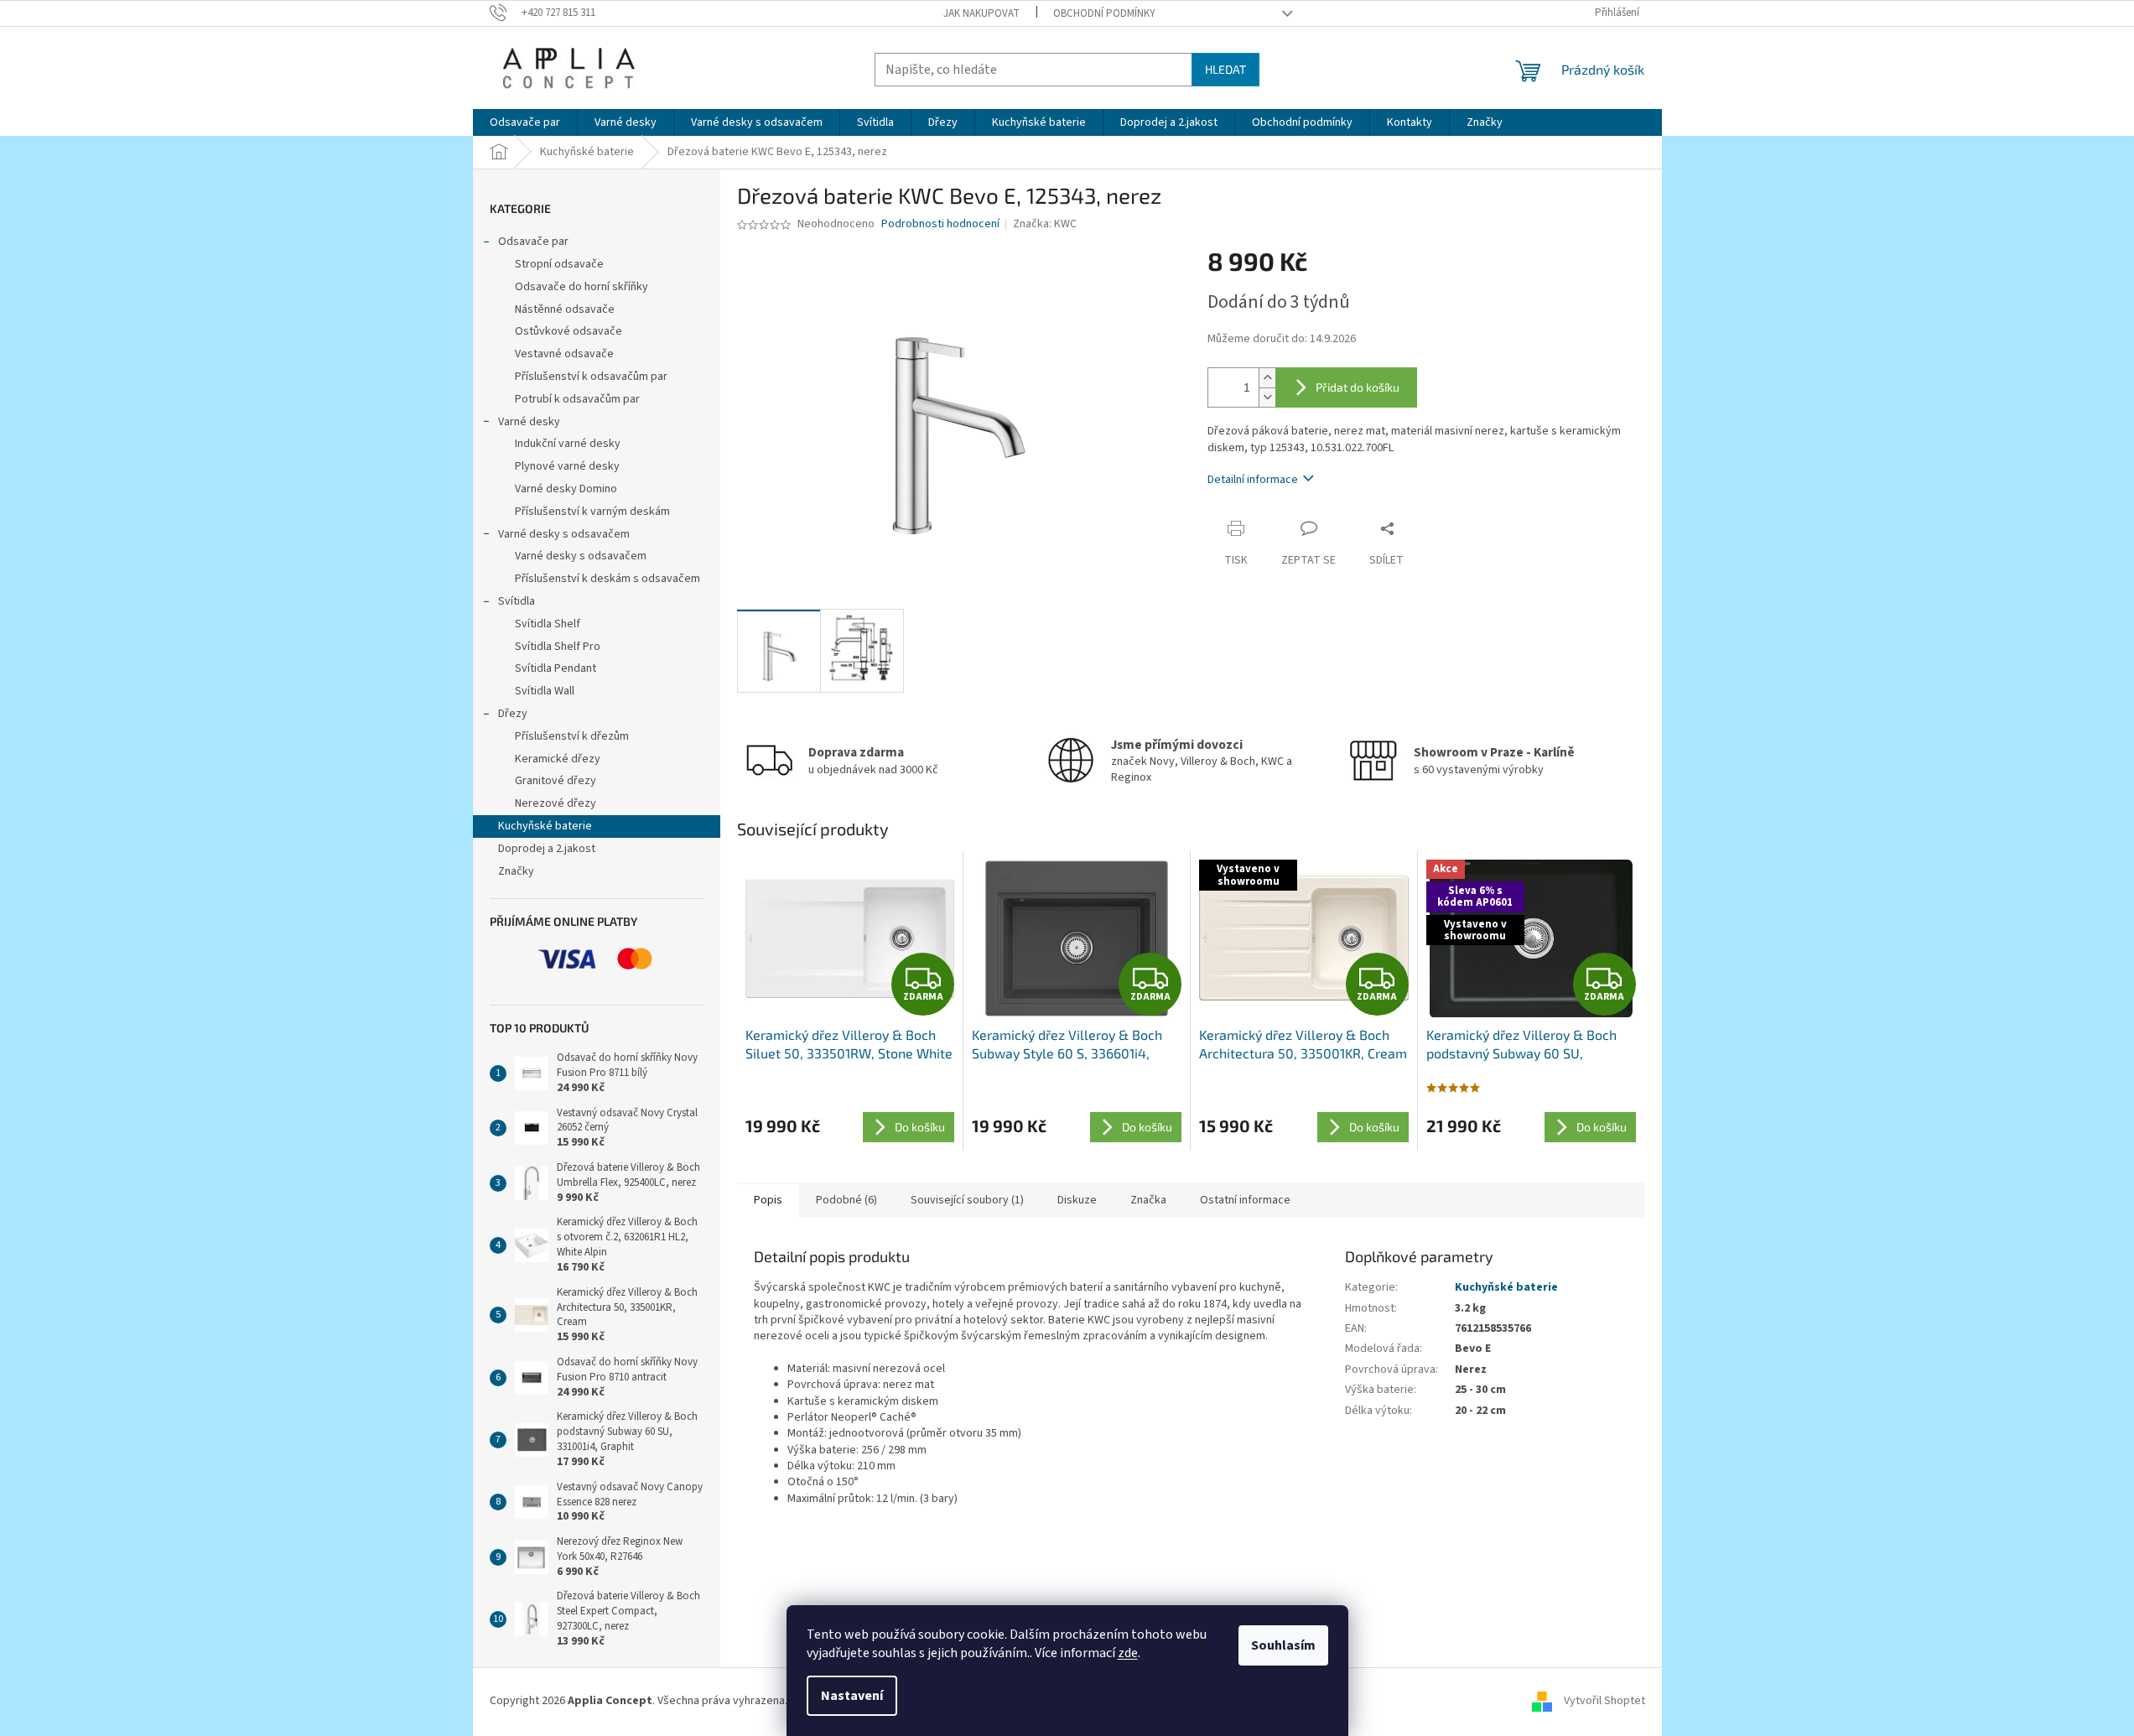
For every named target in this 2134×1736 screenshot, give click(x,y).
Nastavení (852, 1696)
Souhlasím (1283, 1645)
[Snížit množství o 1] (1267, 397)
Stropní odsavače (559, 264)
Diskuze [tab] (1077, 1200)
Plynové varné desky (567, 466)
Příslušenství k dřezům (572, 736)
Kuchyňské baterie (545, 826)
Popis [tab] (768, 1200)
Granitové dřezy (556, 781)
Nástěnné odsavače (565, 309)
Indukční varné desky (568, 444)
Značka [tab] (1148, 1200)
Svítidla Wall (545, 691)
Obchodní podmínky (1104, 13)
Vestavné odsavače (564, 354)
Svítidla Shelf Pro (558, 647)
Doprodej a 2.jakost (547, 849)
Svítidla (517, 601)
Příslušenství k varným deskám (592, 512)
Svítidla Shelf (548, 624)
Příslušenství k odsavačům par (591, 377)
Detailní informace (1253, 480)
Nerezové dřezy (556, 803)
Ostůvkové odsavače (569, 331)
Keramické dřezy (558, 759)
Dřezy (513, 714)
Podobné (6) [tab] (846, 1200)
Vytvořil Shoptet (1604, 1701)
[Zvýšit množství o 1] (1267, 378)
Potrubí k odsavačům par (577, 399)
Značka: (1045, 224)
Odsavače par (533, 242)
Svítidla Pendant (556, 668)
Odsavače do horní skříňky (582, 287)
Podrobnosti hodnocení (940, 224)
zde (1128, 1653)
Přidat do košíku (1358, 387)
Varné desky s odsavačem (564, 534)
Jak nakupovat (981, 13)
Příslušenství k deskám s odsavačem (607, 579)
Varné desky (529, 422)
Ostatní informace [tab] (1245, 1200)
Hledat (1225, 69)
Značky (516, 871)
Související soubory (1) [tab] (967, 1200)
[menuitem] (525, 122)
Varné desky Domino (566, 489)
